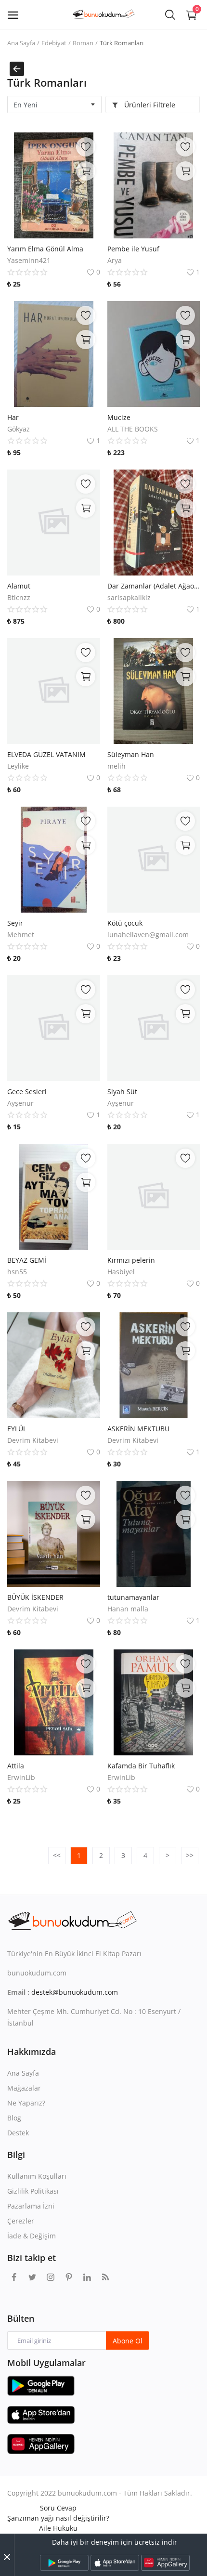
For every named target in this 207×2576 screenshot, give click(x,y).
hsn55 (17, 1272)
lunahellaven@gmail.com (148, 935)
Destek (18, 2133)
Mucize (119, 417)
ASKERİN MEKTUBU (138, 1429)
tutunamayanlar (133, 1597)
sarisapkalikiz (129, 597)
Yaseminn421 (29, 260)
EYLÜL (17, 1429)
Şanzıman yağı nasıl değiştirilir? (58, 2518)
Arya (115, 260)
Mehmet (21, 935)
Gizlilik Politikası (33, 2191)
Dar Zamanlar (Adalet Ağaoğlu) (154, 586)
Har (13, 417)
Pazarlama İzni (31, 2206)
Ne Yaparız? (26, 2103)
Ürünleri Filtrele (149, 105)
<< (57, 1855)
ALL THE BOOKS (133, 429)
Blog (14, 2118)
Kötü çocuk (125, 923)
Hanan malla (128, 1609)
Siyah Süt (122, 1092)
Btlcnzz (19, 597)
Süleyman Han (131, 754)
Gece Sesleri (27, 1092)
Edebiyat (54, 43)
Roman (83, 43)
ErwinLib (21, 1777)
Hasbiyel (121, 1272)
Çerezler (21, 2221)
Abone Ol (128, 2341)
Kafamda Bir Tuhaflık (141, 1766)
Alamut (19, 586)
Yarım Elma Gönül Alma (45, 249)
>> (190, 1855)
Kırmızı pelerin (131, 1260)
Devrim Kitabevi (33, 1440)
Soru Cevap (58, 2508)
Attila (16, 1766)
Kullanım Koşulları (37, 2176)
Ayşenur (20, 1103)
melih (116, 766)
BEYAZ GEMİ (27, 1260)
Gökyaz (19, 429)
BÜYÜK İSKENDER (35, 1597)
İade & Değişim (32, 2236)
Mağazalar (24, 2088)
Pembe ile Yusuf (133, 249)
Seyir (15, 923)
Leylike (18, 766)
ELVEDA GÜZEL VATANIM (46, 754)
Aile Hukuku (58, 2528)
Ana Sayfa (21, 43)
